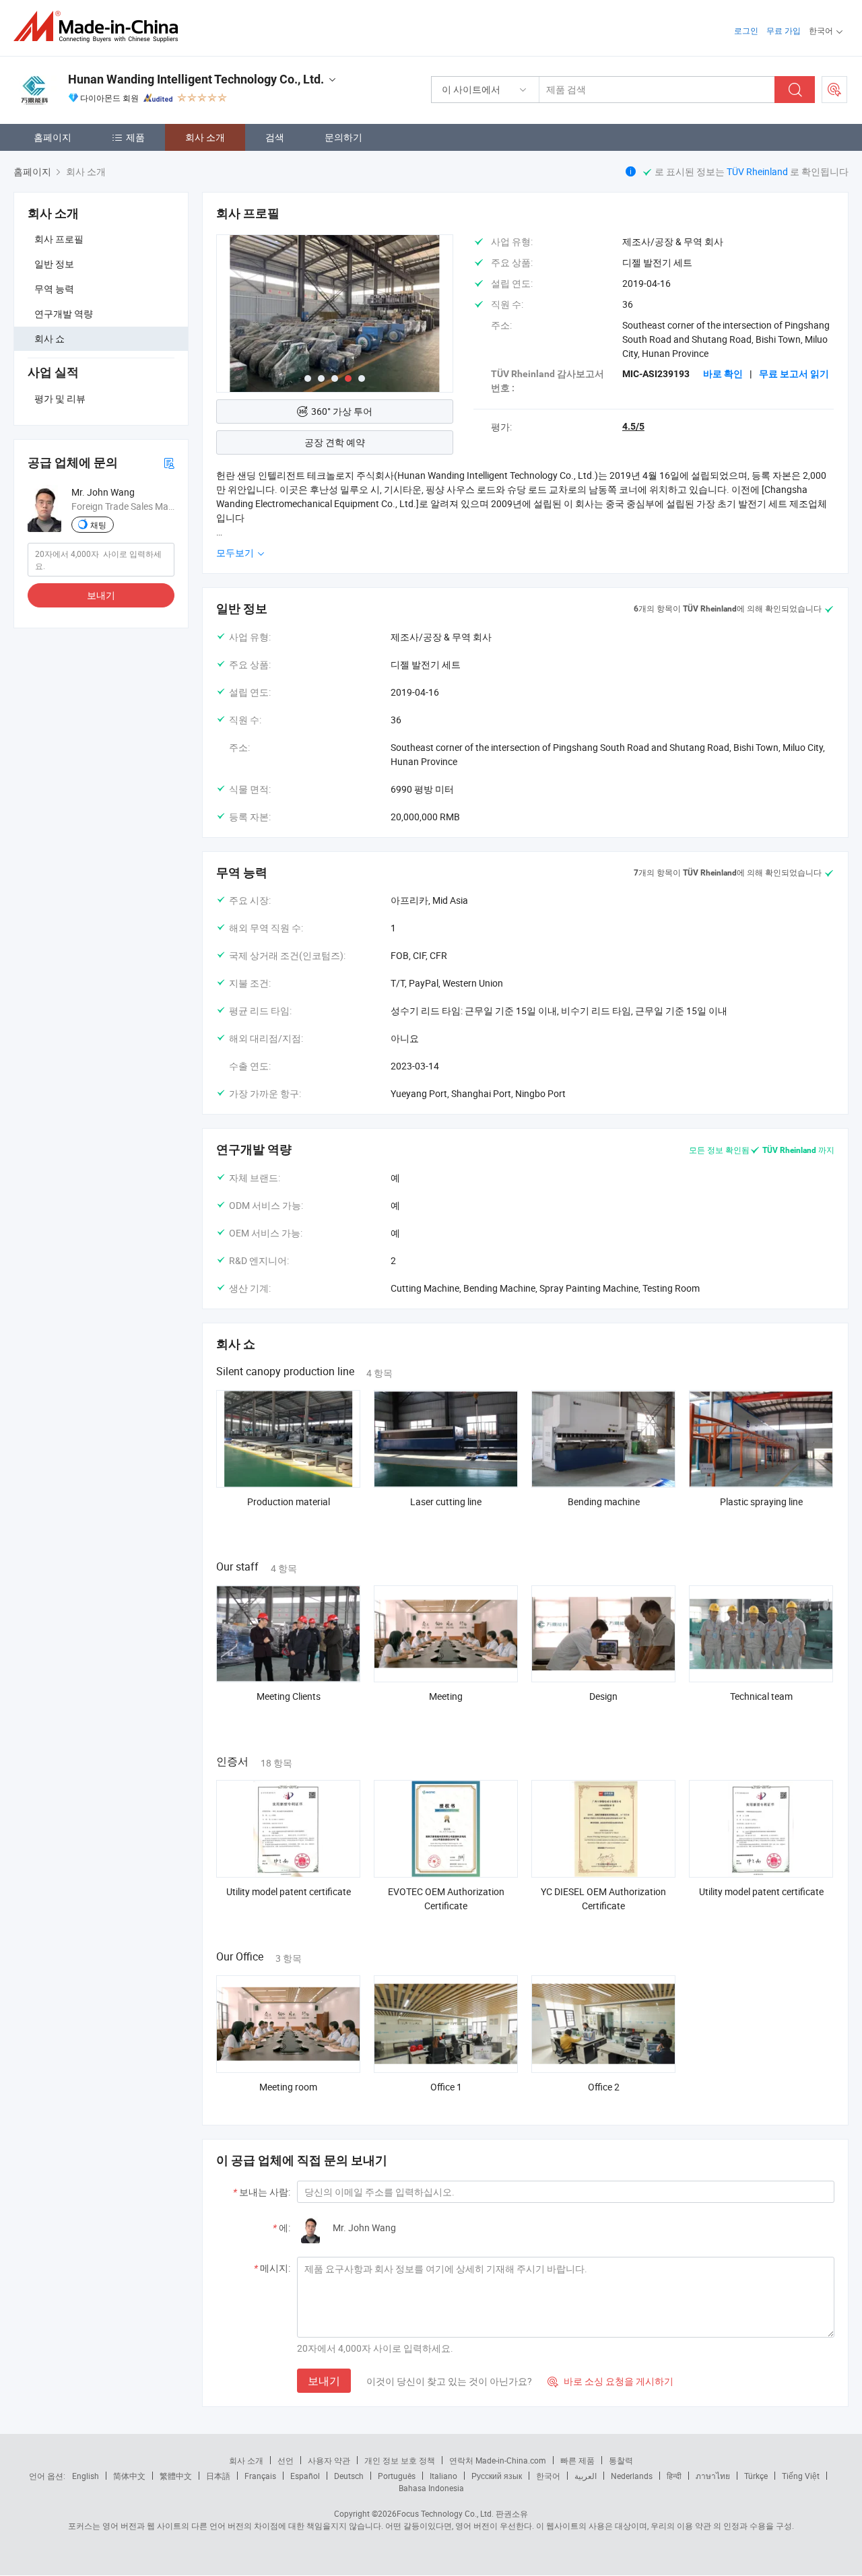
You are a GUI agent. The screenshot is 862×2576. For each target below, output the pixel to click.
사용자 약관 (329, 2460)
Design (603, 1696)
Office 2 (604, 2087)
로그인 (746, 30)
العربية (586, 2476)
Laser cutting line (446, 1501)
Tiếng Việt (801, 2476)
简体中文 (129, 2476)
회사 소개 (205, 137)
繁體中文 (176, 2476)
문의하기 (343, 137)
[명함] (169, 462)
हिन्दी (674, 2476)
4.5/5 (633, 426)
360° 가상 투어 (342, 411)
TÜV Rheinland (757, 171)
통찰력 (621, 2460)
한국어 (548, 2476)
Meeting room (288, 2087)
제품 (135, 137)
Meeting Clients (289, 1696)
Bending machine (604, 1501)
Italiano (443, 2476)
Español (305, 2476)
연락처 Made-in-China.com (498, 2460)
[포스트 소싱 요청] (834, 90)
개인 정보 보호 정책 (400, 2460)
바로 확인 (723, 374)
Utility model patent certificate (289, 1891)
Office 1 (446, 2087)
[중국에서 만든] (100, 27)
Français (260, 2476)
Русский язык (497, 2476)
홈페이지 (53, 137)
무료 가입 (784, 30)
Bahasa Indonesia (431, 2488)
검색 (275, 137)
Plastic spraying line (761, 1501)
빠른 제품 (577, 2460)
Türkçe (756, 2476)
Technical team (761, 1696)
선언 (286, 2460)
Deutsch (349, 2476)
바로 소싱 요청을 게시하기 (610, 2381)
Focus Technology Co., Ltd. (445, 2513)
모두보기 (236, 553)
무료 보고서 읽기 (794, 374)
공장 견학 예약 (335, 442)
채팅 (98, 525)
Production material (289, 1501)
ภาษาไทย (713, 2476)
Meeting (446, 1696)
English (86, 2476)
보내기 (101, 595)
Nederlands (632, 2476)
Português (397, 2476)
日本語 (218, 2476)
